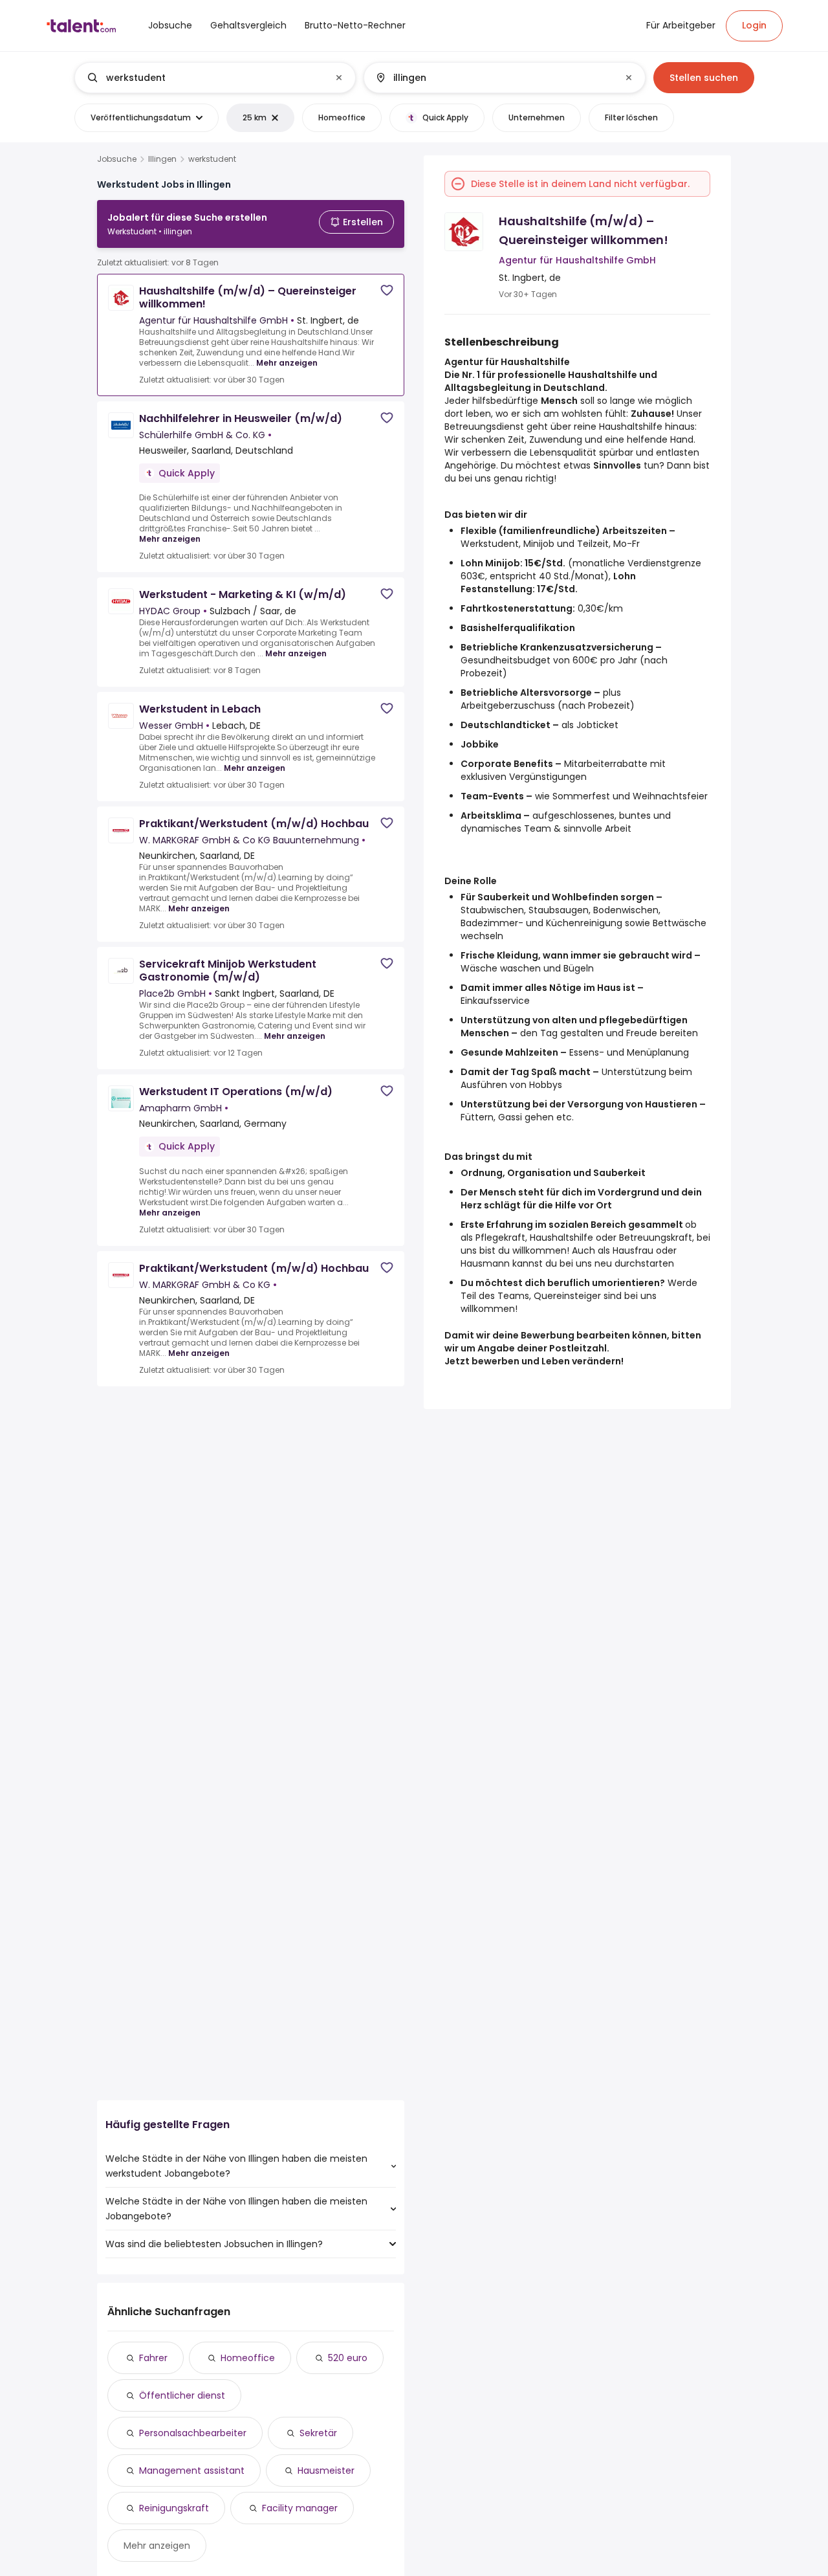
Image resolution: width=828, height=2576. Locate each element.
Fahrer (153, 2358)
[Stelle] (204, 78)
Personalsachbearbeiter (193, 2433)
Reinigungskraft (174, 2508)
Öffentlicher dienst (182, 2395)
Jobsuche (117, 159)
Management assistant (192, 2471)
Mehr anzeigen (287, 363)
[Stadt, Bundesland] (494, 78)
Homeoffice (248, 2358)
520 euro (348, 2358)
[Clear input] (339, 78)
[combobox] (214, 78)
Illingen (162, 159)
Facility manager (300, 2508)
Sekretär (318, 2433)
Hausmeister (326, 2471)
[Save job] (387, 290)
